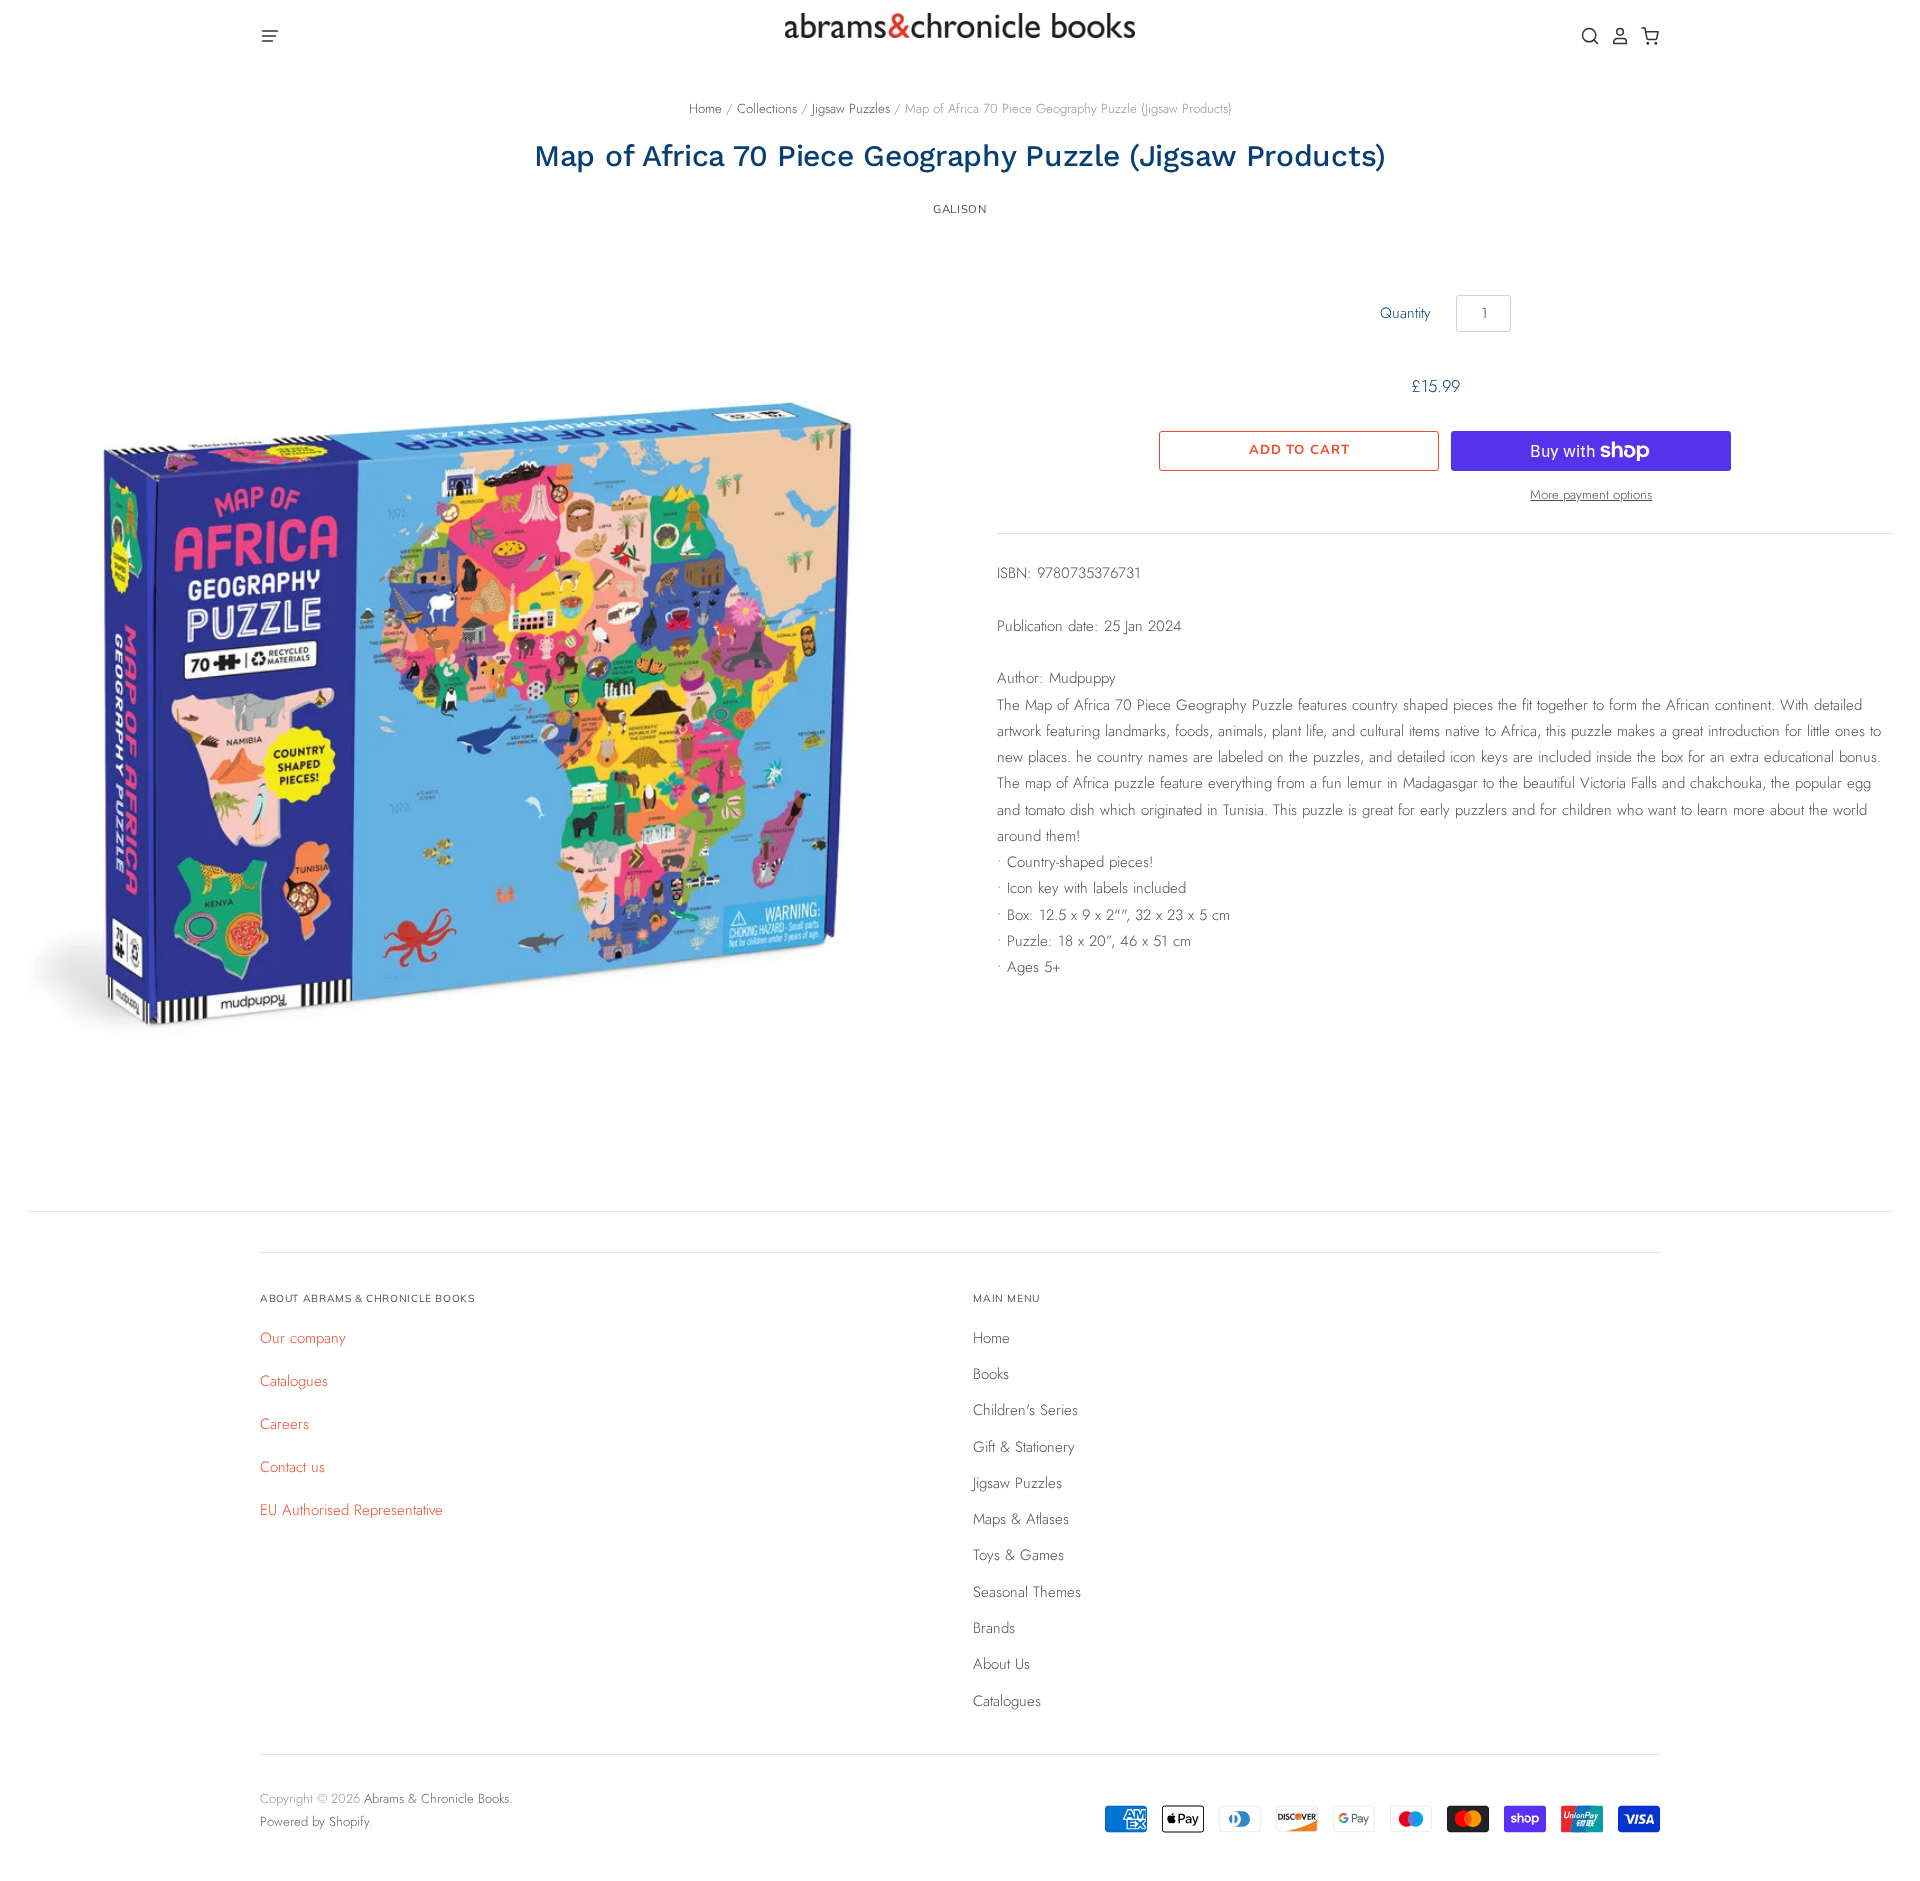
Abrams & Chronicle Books (436, 1798)
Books (991, 1374)
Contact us (292, 1467)
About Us (1001, 1664)
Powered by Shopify (314, 1821)
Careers (284, 1424)
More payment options (1591, 494)
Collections (767, 108)
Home (705, 108)
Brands (994, 1628)
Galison (960, 209)
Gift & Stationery (1024, 1447)
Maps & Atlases (1021, 1519)
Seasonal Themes (1027, 1592)
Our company (303, 1338)
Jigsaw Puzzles (851, 108)
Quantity (1405, 313)
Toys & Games (1018, 1555)
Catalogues (294, 1381)
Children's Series (1025, 1410)
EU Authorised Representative (351, 1510)
